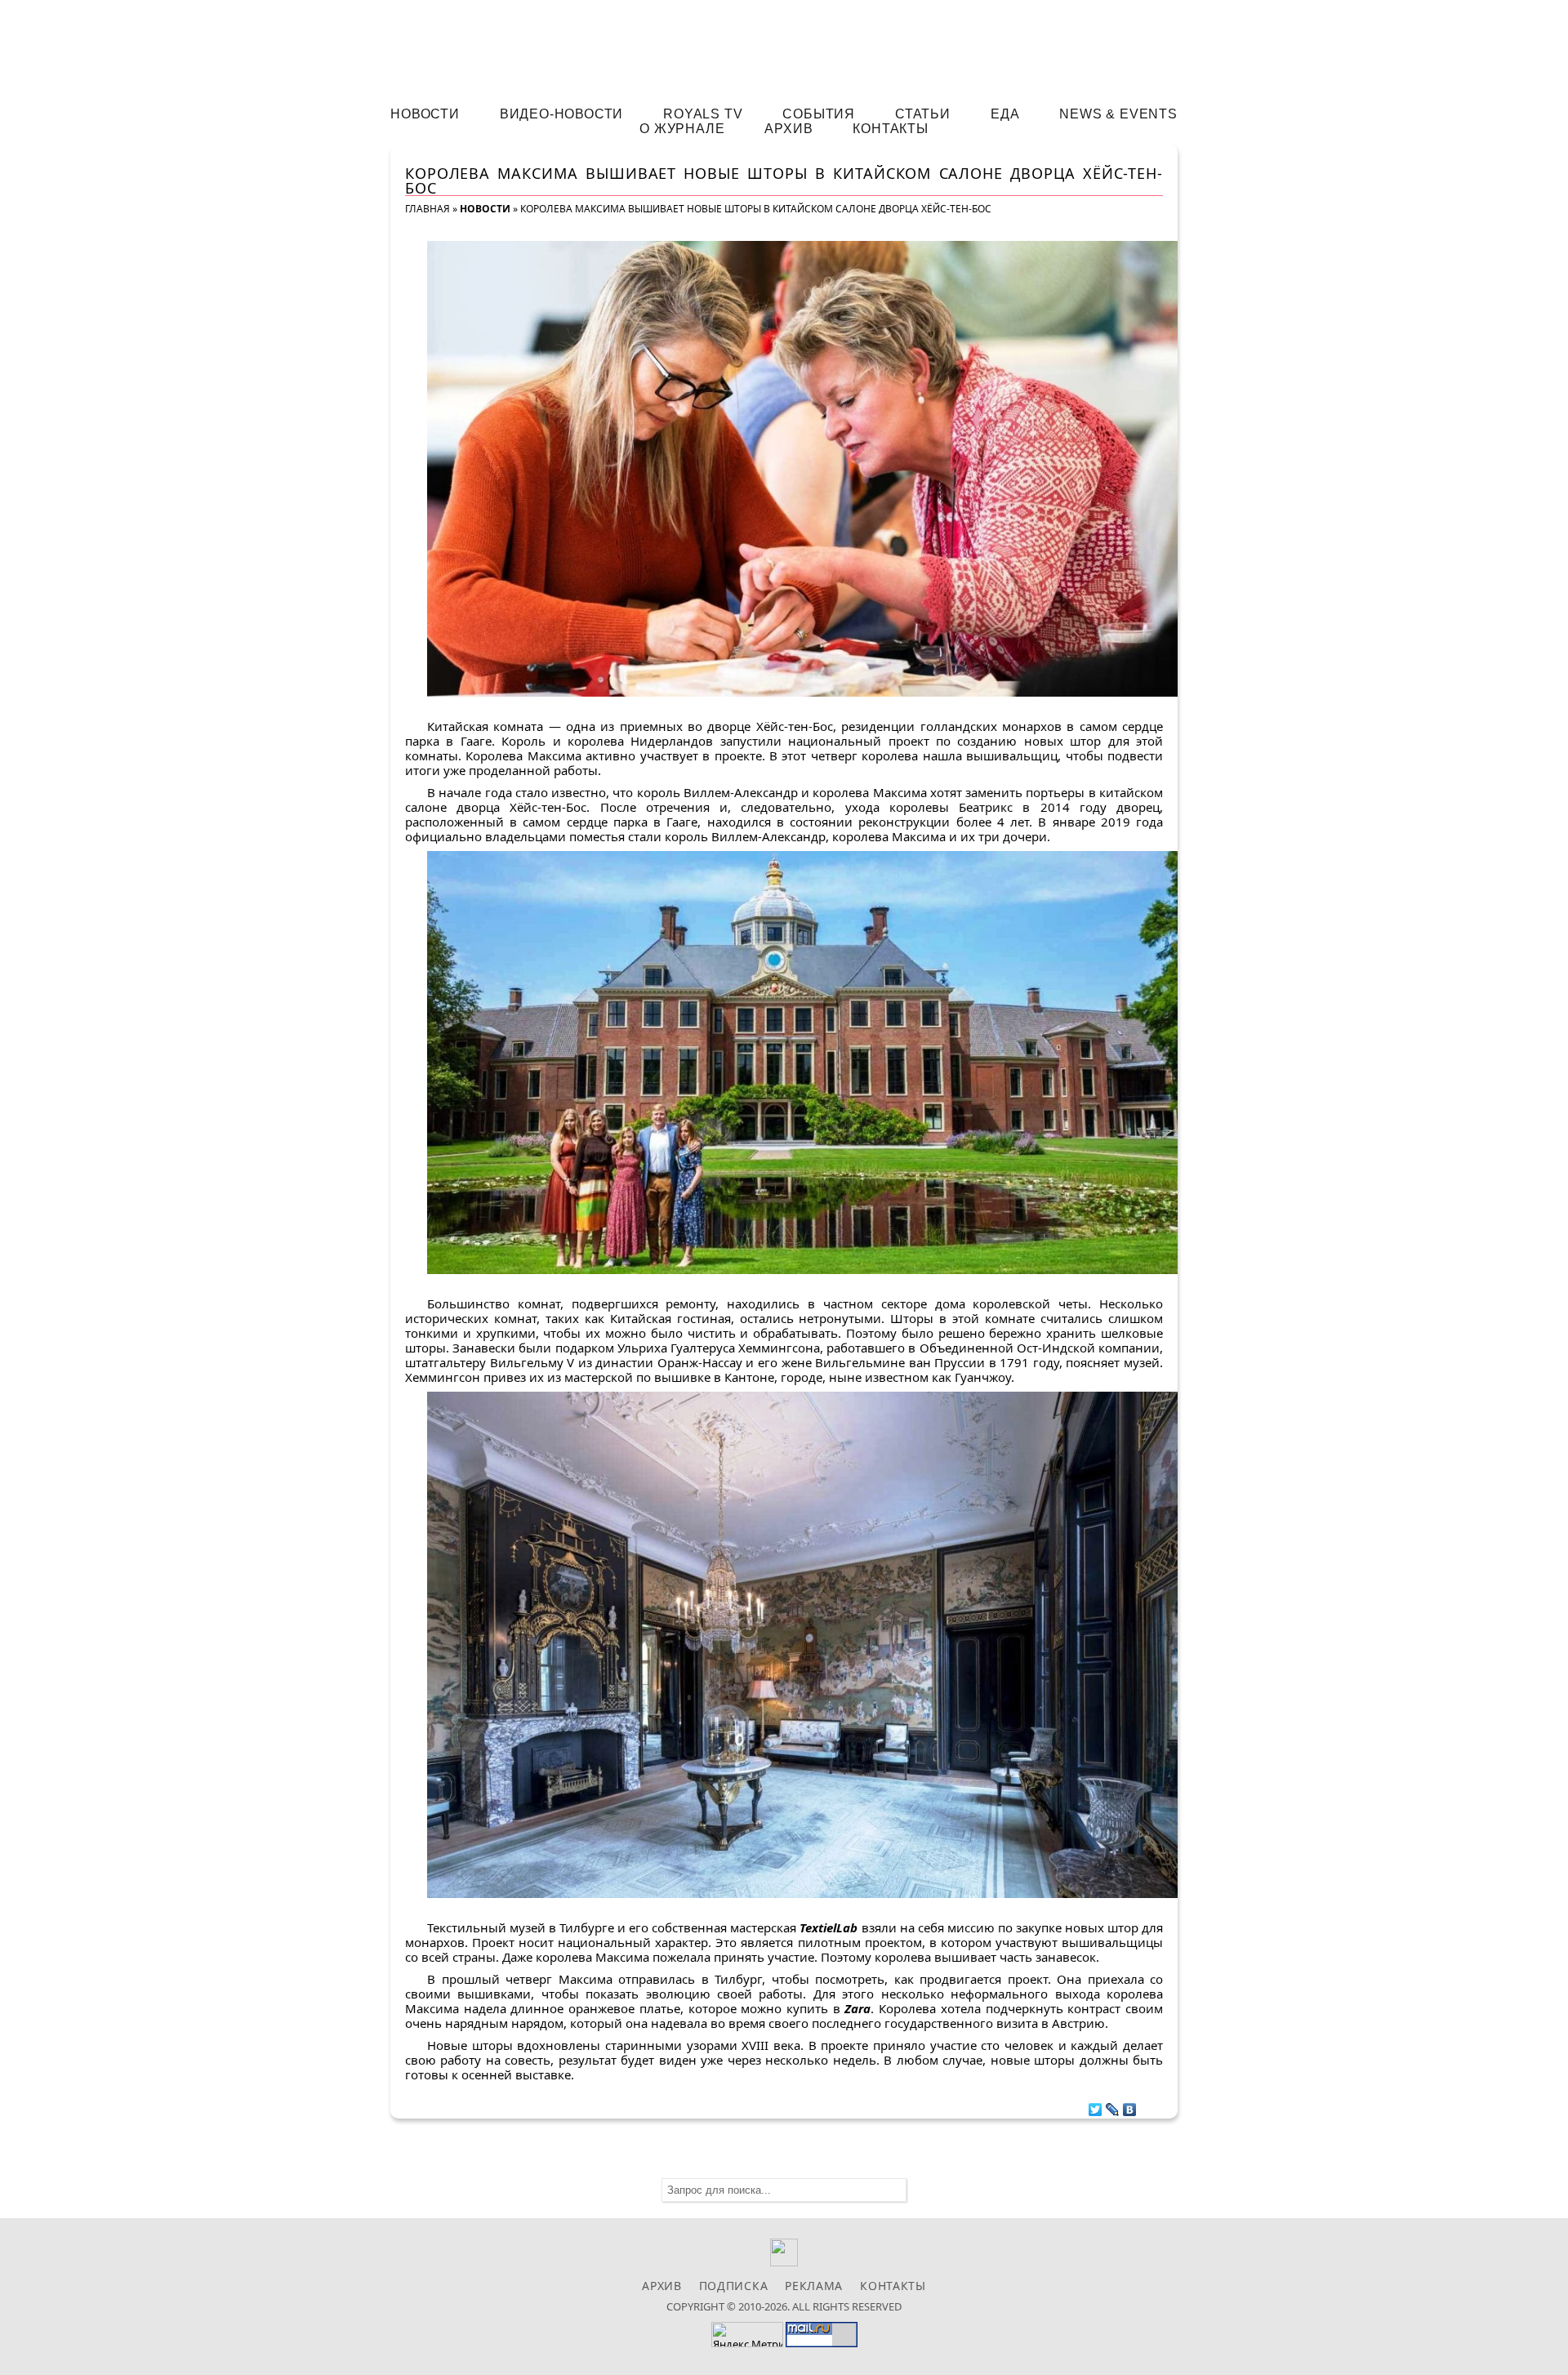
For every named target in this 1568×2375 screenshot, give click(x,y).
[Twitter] (1096, 2105)
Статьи (923, 114)
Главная (428, 209)
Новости (425, 114)
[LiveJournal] (1113, 2105)
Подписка (734, 2286)
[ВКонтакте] (1130, 2105)
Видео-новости (561, 114)
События (819, 114)
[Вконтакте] (784, 2262)
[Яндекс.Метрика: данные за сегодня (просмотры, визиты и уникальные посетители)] (747, 2335)
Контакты (890, 129)
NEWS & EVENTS (1118, 114)
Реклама (814, 2286)
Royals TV (703, 114)
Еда (1005, 114)
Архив (788, 129)
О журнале (682, 129)
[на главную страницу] (784, 46)
